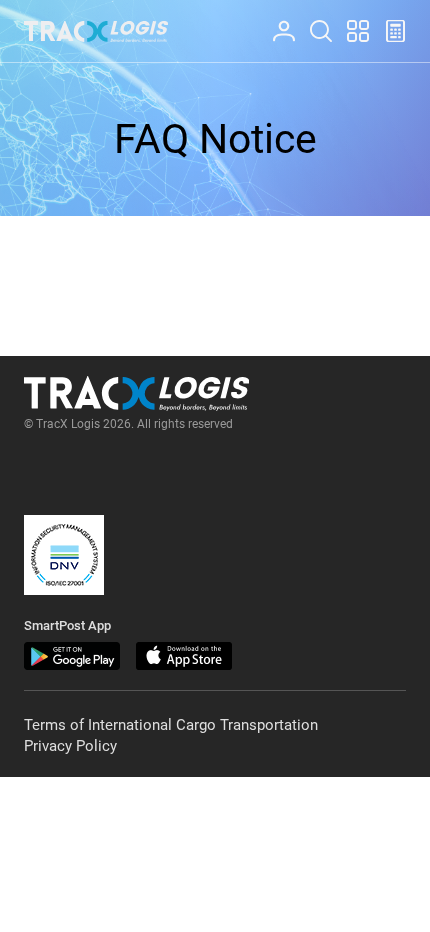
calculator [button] (387, 20)
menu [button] (349, 20)
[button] (64, 555)
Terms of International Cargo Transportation (171, 725)
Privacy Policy (70, 746)
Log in (275, 20)
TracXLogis (96, 31)
